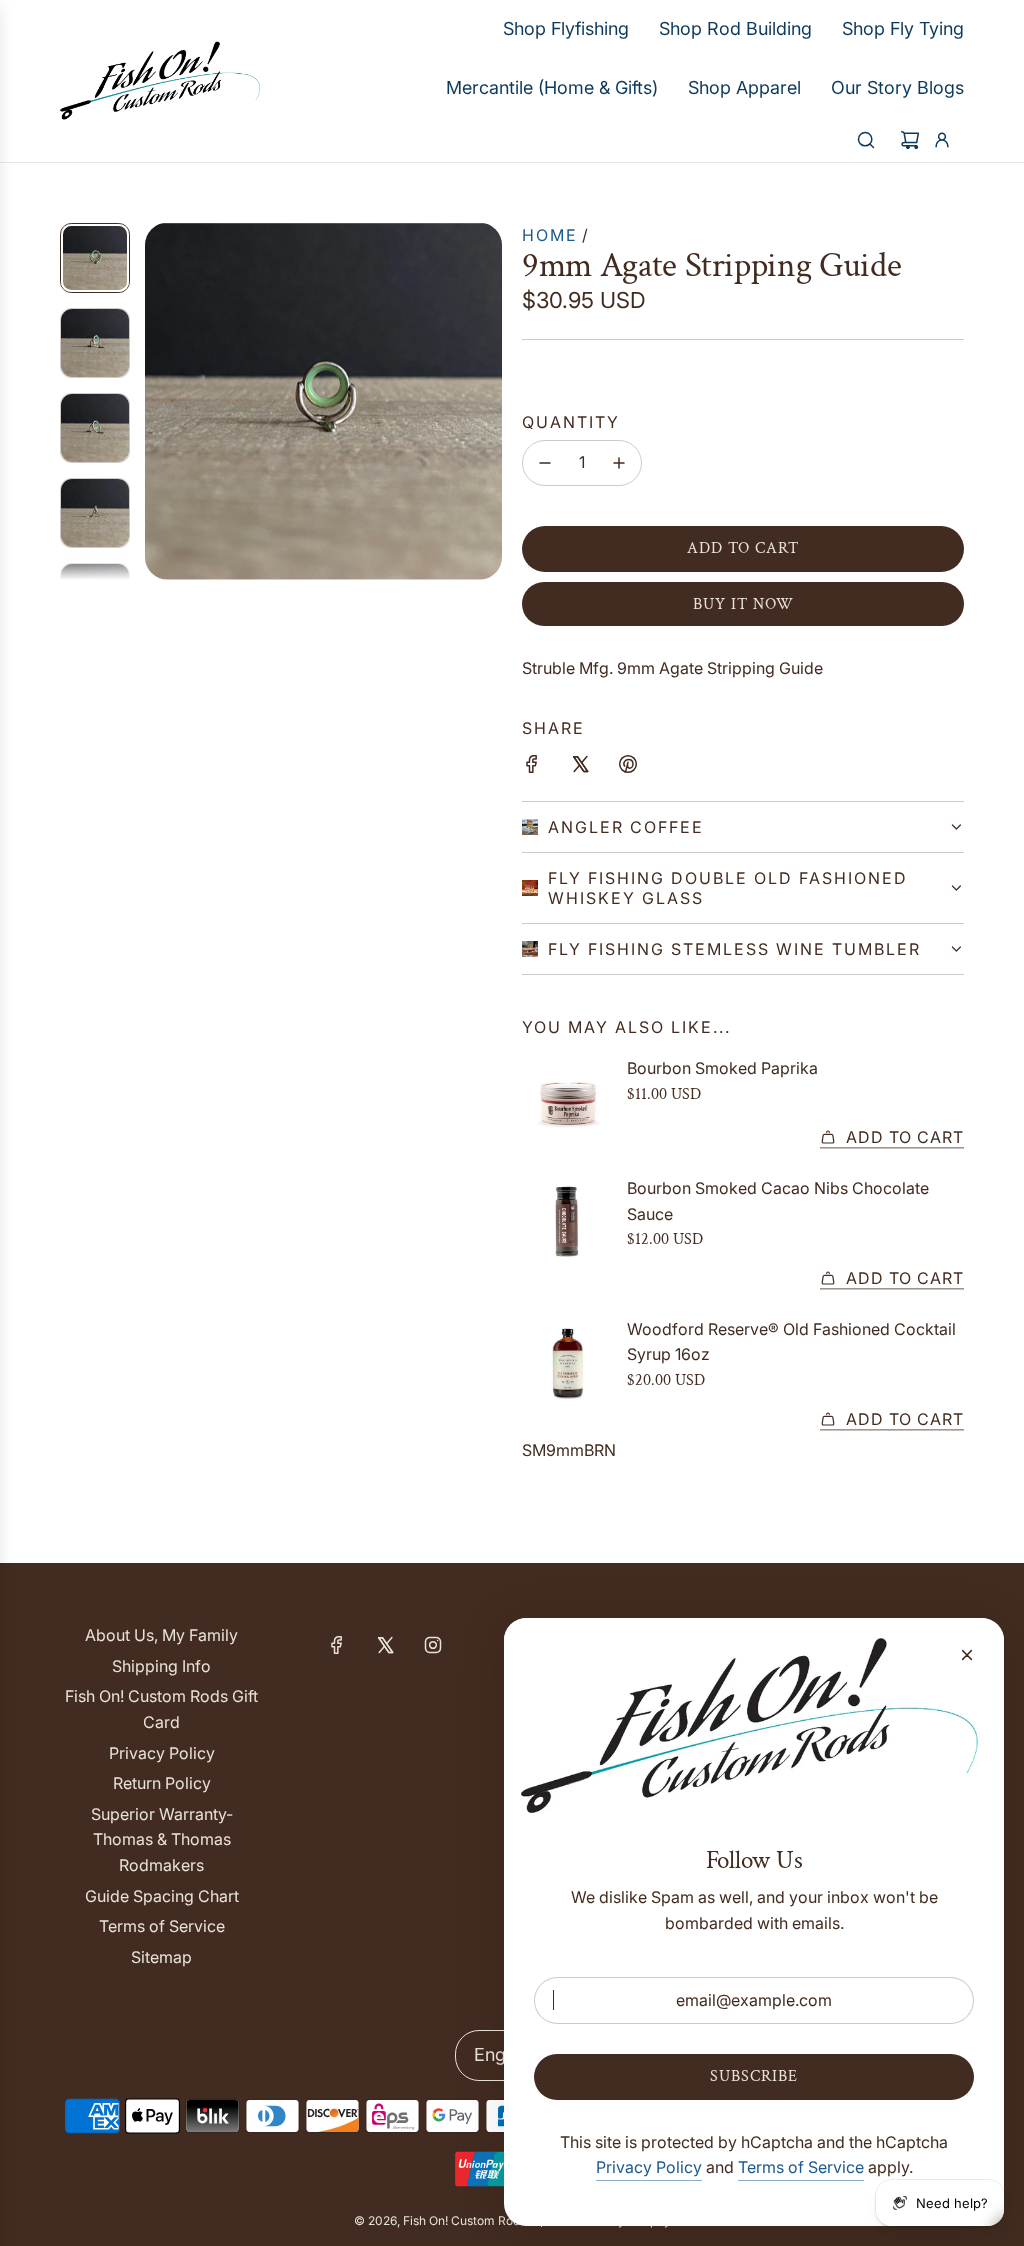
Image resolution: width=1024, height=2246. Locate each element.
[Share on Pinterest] (628, 768)
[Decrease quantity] (545, 463)
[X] (385, 1645)
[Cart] (910, 140)
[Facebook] (337, 1645)
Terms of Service (801, 2167)
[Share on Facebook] (532, 768)
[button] (161, 401)
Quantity (571, 422)
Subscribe (754, 2076)
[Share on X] (580, 768)
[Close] (967, 1655)
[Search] (866, 140)
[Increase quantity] (619, 463)
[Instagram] (433, 1645)
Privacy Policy (649, 2167)
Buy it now (743, 604)
